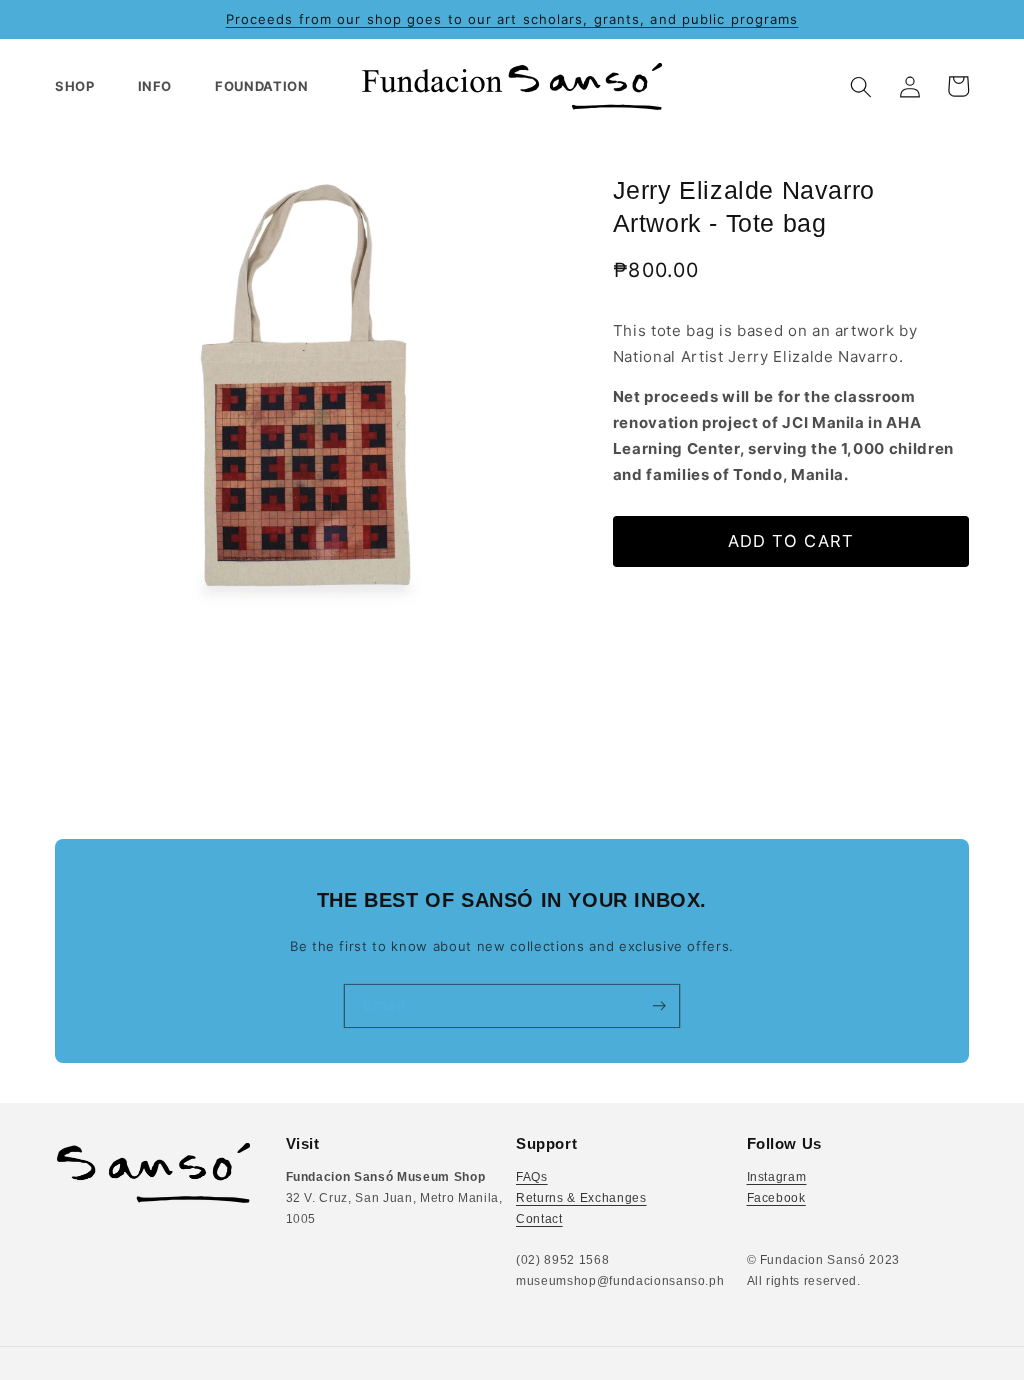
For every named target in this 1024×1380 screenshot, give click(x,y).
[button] (83, 86)
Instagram (777, 1177)
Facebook (776, 1198)
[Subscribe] (658, 1005)
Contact (539, 1219)
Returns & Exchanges (581, 1198)
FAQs (532, 1177)
